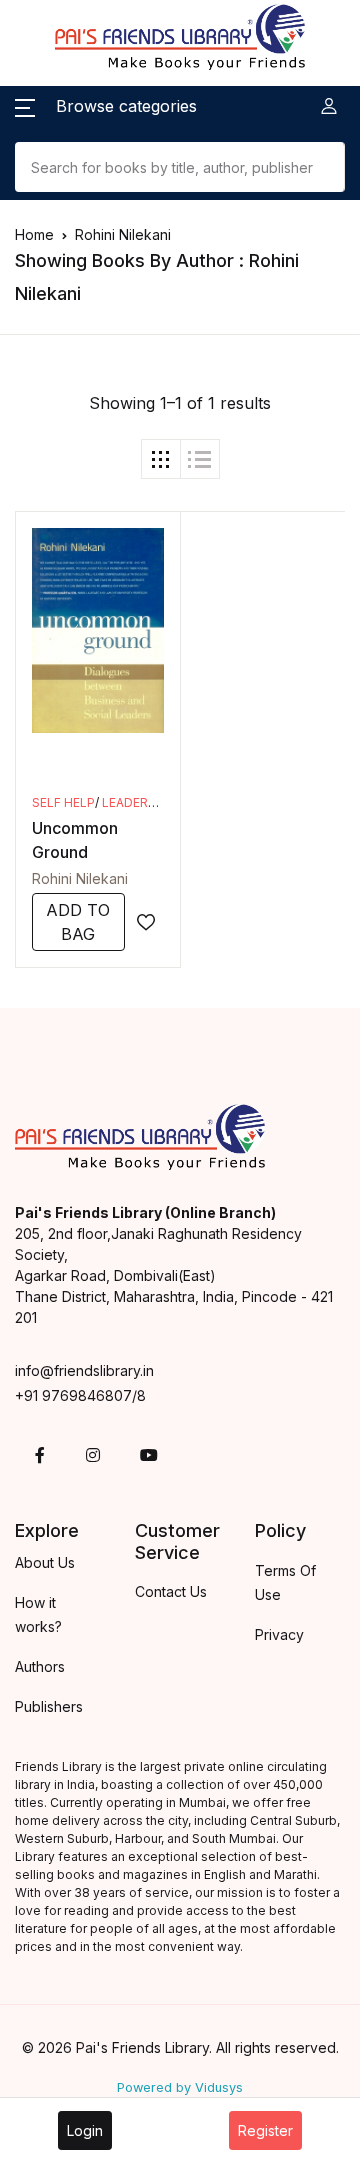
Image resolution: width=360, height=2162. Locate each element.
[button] (106, 106)
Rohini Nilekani (80, 878)
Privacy (279, 1634)
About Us (45, 1562)
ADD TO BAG (78, 922)
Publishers (49, 1706)
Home (34, 234)
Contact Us (171, 1591)
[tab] (161, 459)
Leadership (139, 802)
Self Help (63, 802)
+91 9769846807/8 (80, 1395)
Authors (40, 1666)
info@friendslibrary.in (84, 1370)
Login (85, 2130)
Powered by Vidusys (180, 2087)
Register (265, 2130)
